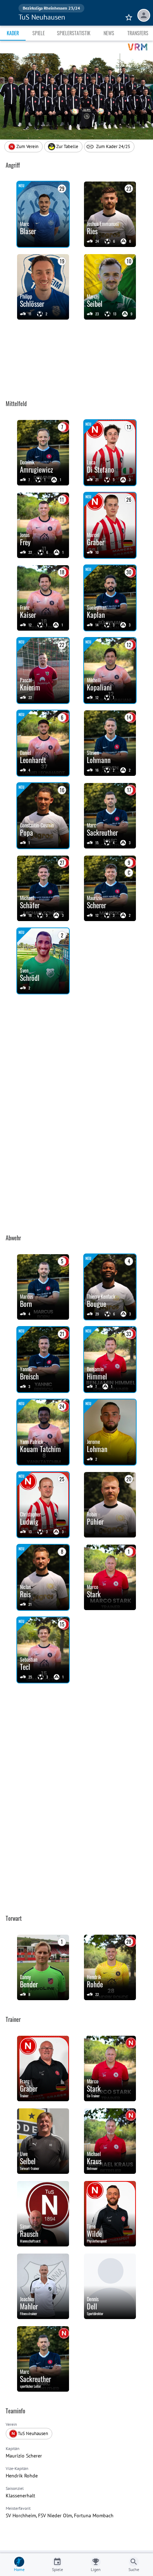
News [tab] (109, 33)
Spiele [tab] (39, 33)
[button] (63, 147)
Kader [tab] (13, 33)
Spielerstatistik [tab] (74, 33)
